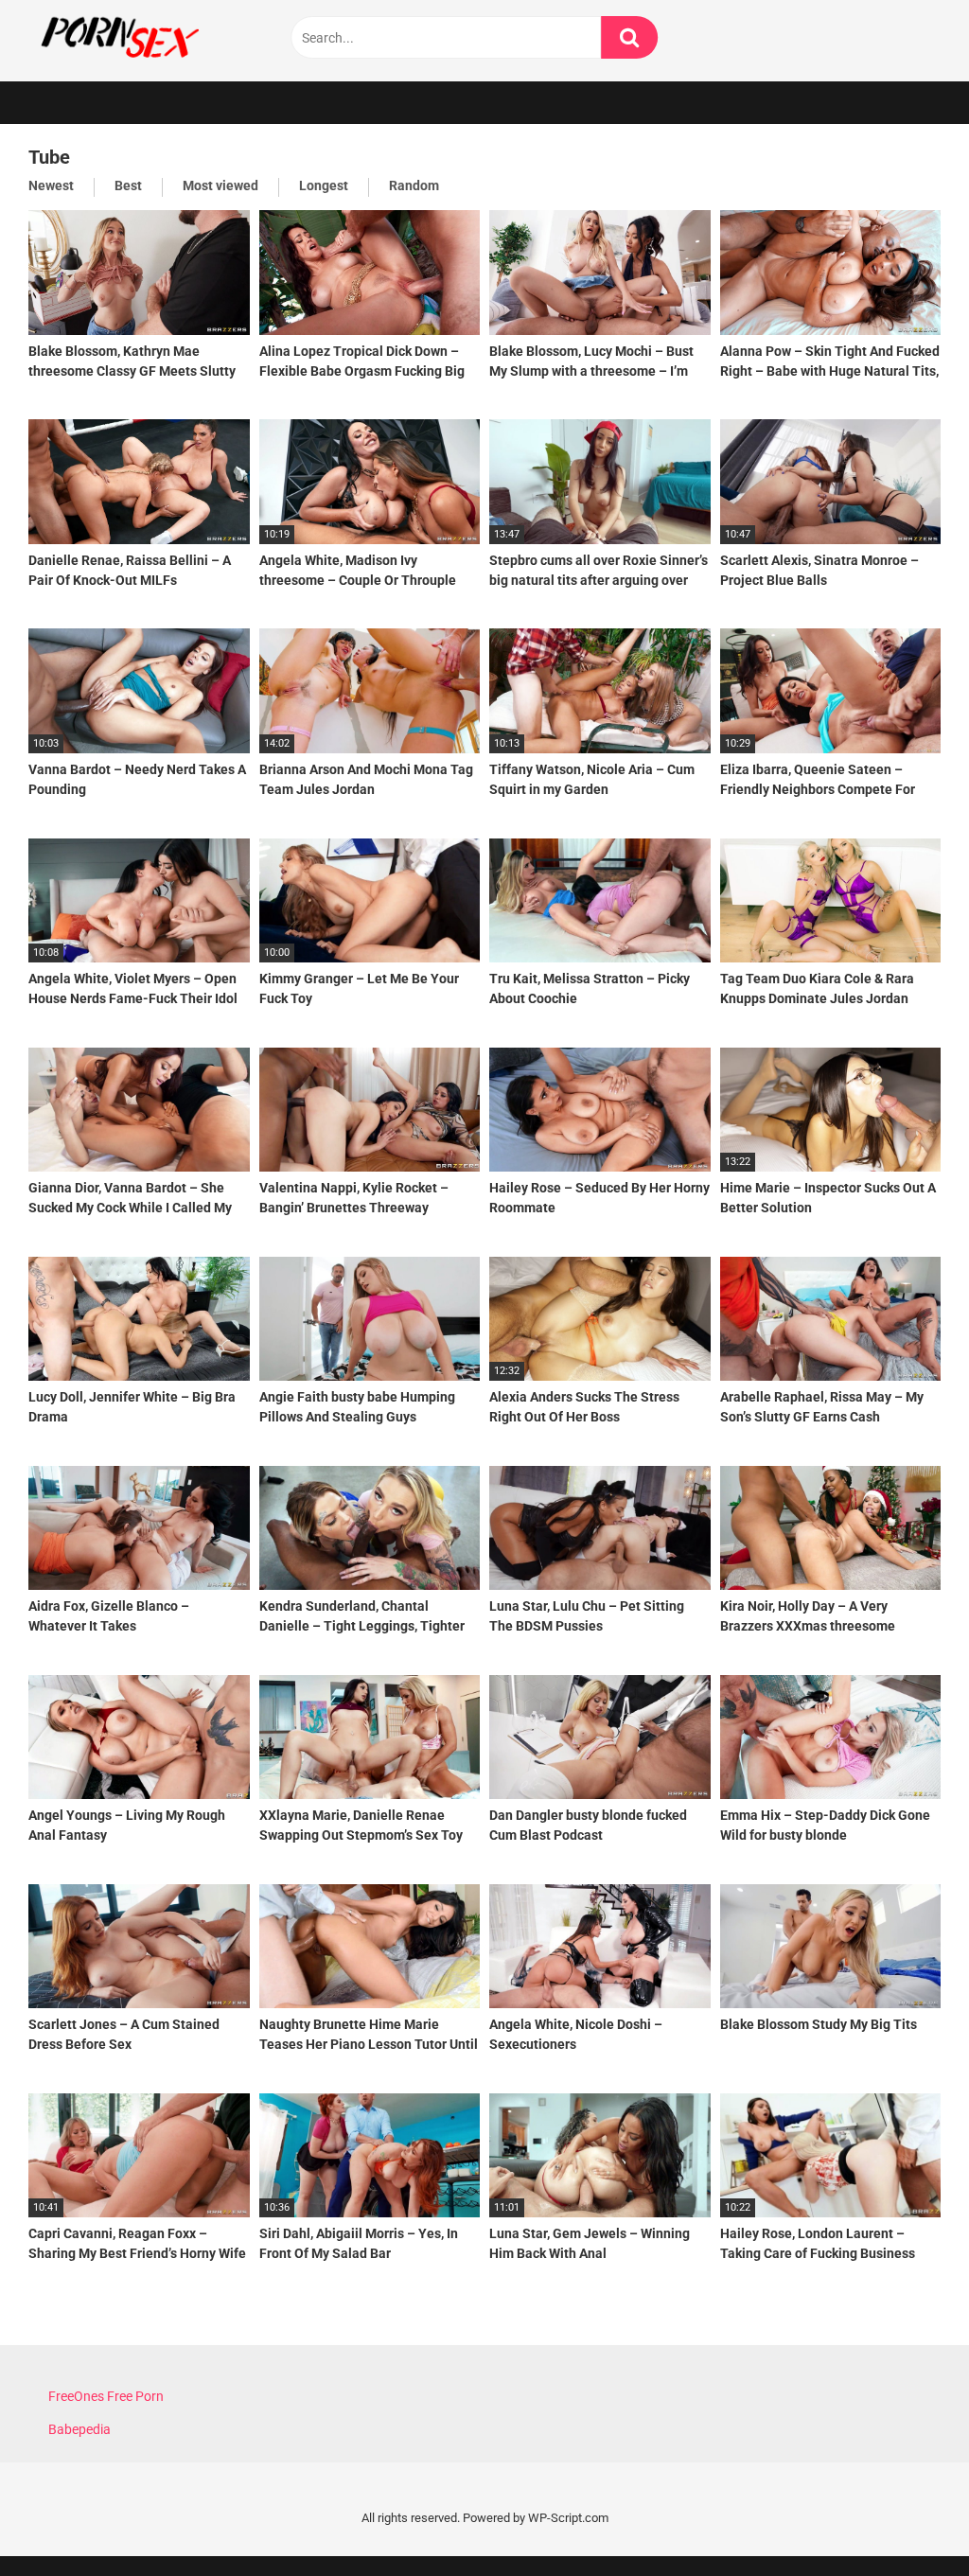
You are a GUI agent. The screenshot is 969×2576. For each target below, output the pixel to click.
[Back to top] (906, 2519)
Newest (51, 185)
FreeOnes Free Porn (106, 2396)
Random (414, 185)
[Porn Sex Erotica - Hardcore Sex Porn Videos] (170, 36)
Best (128, 185)
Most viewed (220, 185)
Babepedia (79, 2429)
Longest (324, 185)
